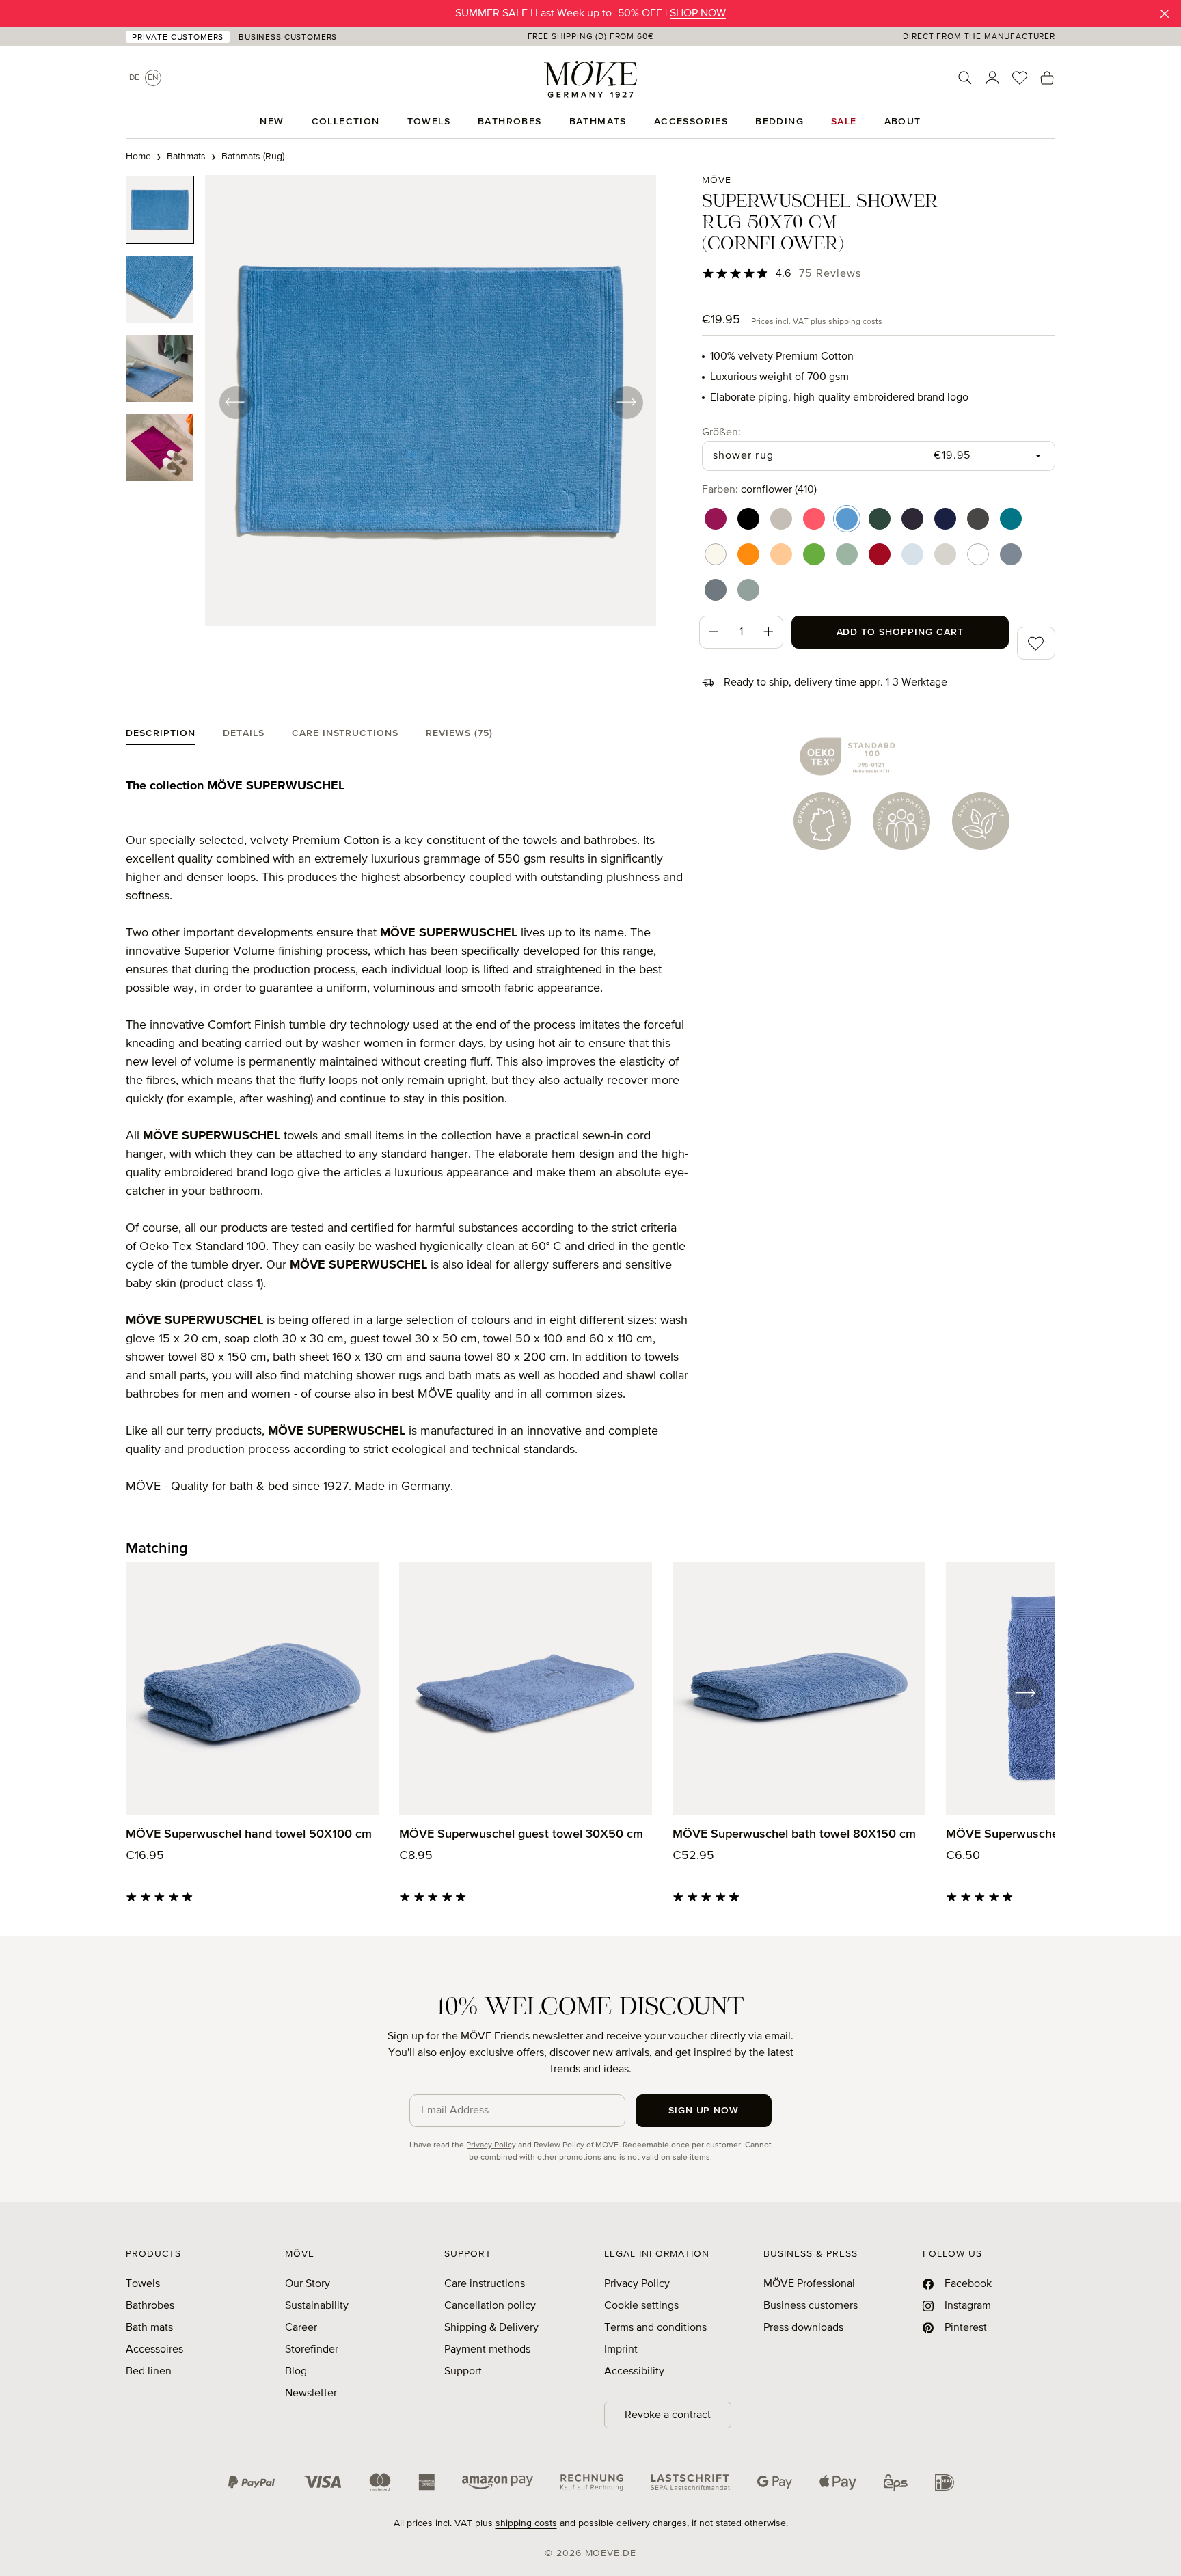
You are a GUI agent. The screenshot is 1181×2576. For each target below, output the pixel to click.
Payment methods (487, 2350)
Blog (296, 2372)
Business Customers (288, 38)
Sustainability (317, 2306)
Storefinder (312, 2350)
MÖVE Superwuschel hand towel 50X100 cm (249, 1834)
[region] (391, 402)
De (134, 78)
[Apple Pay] (838, 2482)
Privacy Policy (491, 2145)
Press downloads (803, 2328)
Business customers (811, 2306)
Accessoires (154, 2350)
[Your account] (992, 78)
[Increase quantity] (769, 632)
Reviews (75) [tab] (459, 733)
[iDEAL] (945, 2482)
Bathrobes (150, 2306)
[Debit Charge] (690, 2482)
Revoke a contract (668, 2415)
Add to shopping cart (900, 632)
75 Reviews (830, 274)
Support (463, 2372)
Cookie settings (641, 2306)
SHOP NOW (698, 14)
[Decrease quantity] (714, 632)
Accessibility (634, 2372)
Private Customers (178, 38)
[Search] (965, 78)
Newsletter (311, 2394)
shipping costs (526, 2523)
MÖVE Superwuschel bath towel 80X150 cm (794, 1834)
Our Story (308, 2284)
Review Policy (559, 2145)
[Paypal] (252, 2482)
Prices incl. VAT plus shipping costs (817, 322)
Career (301, 2328)
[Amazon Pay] (498, 2482)
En (153, 78)
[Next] (626, 402)
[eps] (896, 2482)
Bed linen (149, 2372)
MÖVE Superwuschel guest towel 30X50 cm (521, 1834)
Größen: (721, 432)
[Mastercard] (380, 2482)
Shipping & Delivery (491, 2328)
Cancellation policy (490, 2306)
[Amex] (426, 2482)
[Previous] (235, 402)
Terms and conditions (655, 2328)
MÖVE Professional (809, 2284)
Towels (143, 2284)
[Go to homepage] (590, 79)
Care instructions (485, 2284)
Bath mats (149, 2328)
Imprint (621, 2350)
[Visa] (323, 2482)
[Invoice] (592, 2482)
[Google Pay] (775, 2482)
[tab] (161, 736)
